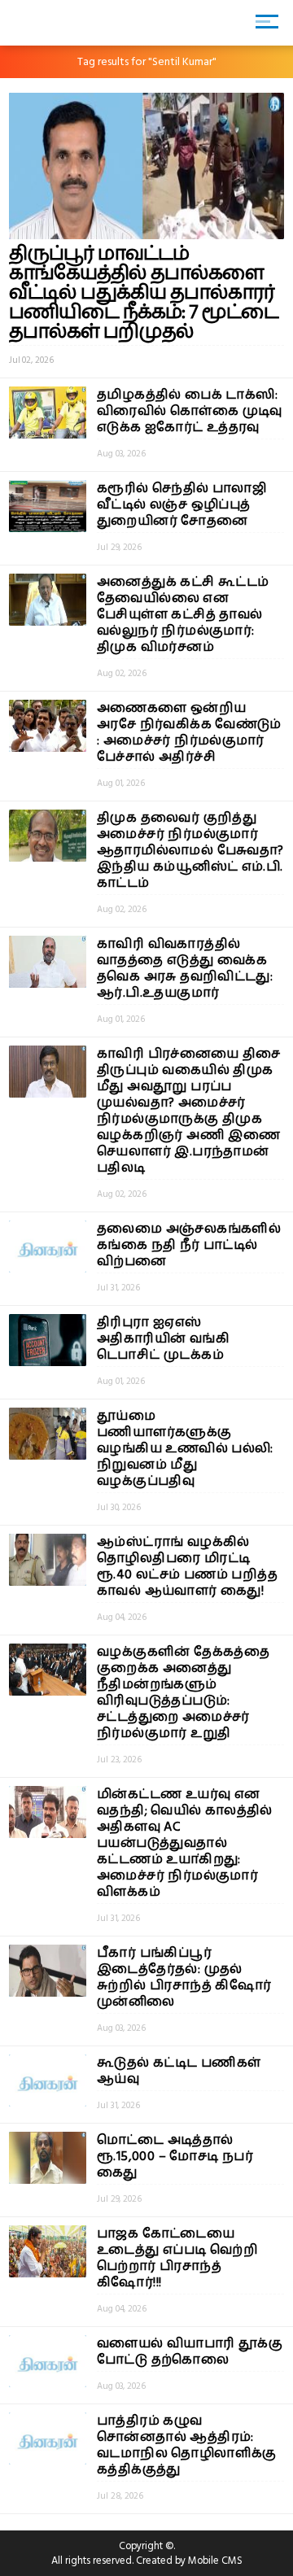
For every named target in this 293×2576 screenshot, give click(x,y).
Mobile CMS (215, 2561)
